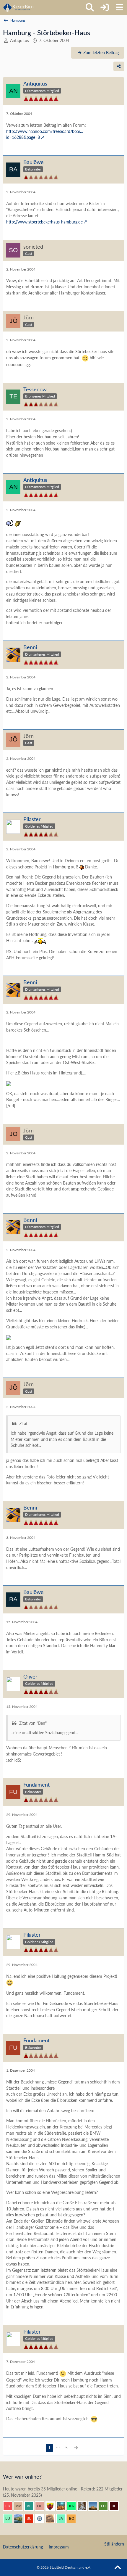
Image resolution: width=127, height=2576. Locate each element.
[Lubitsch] (106, 2506)
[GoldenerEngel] (53, 2519)
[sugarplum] (31, 2519)
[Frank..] (84, 2506)
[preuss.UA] (42, 2519)
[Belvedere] (116, 2506)
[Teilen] (119, 66)
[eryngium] (10, 2506)
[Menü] (119, 7)
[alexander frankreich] (31, 2506)
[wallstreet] (95, 2506)
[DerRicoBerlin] (42, 2506)
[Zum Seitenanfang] (118, 2568)
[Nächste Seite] (76, 2448)
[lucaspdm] (10, 2519)
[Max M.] (21, 2506)
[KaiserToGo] (74, 2506)
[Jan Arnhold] (63, 2519)
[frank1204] (63, 2506)
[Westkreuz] (53, 2506)
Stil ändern (114, 2544)
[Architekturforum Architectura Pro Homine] (18, 7)
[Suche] (90, 7)
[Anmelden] (105, 7)
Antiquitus (19, 40)
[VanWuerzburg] (21, 2519)
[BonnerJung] (74, 2519)
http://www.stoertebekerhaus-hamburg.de (44, 222)
